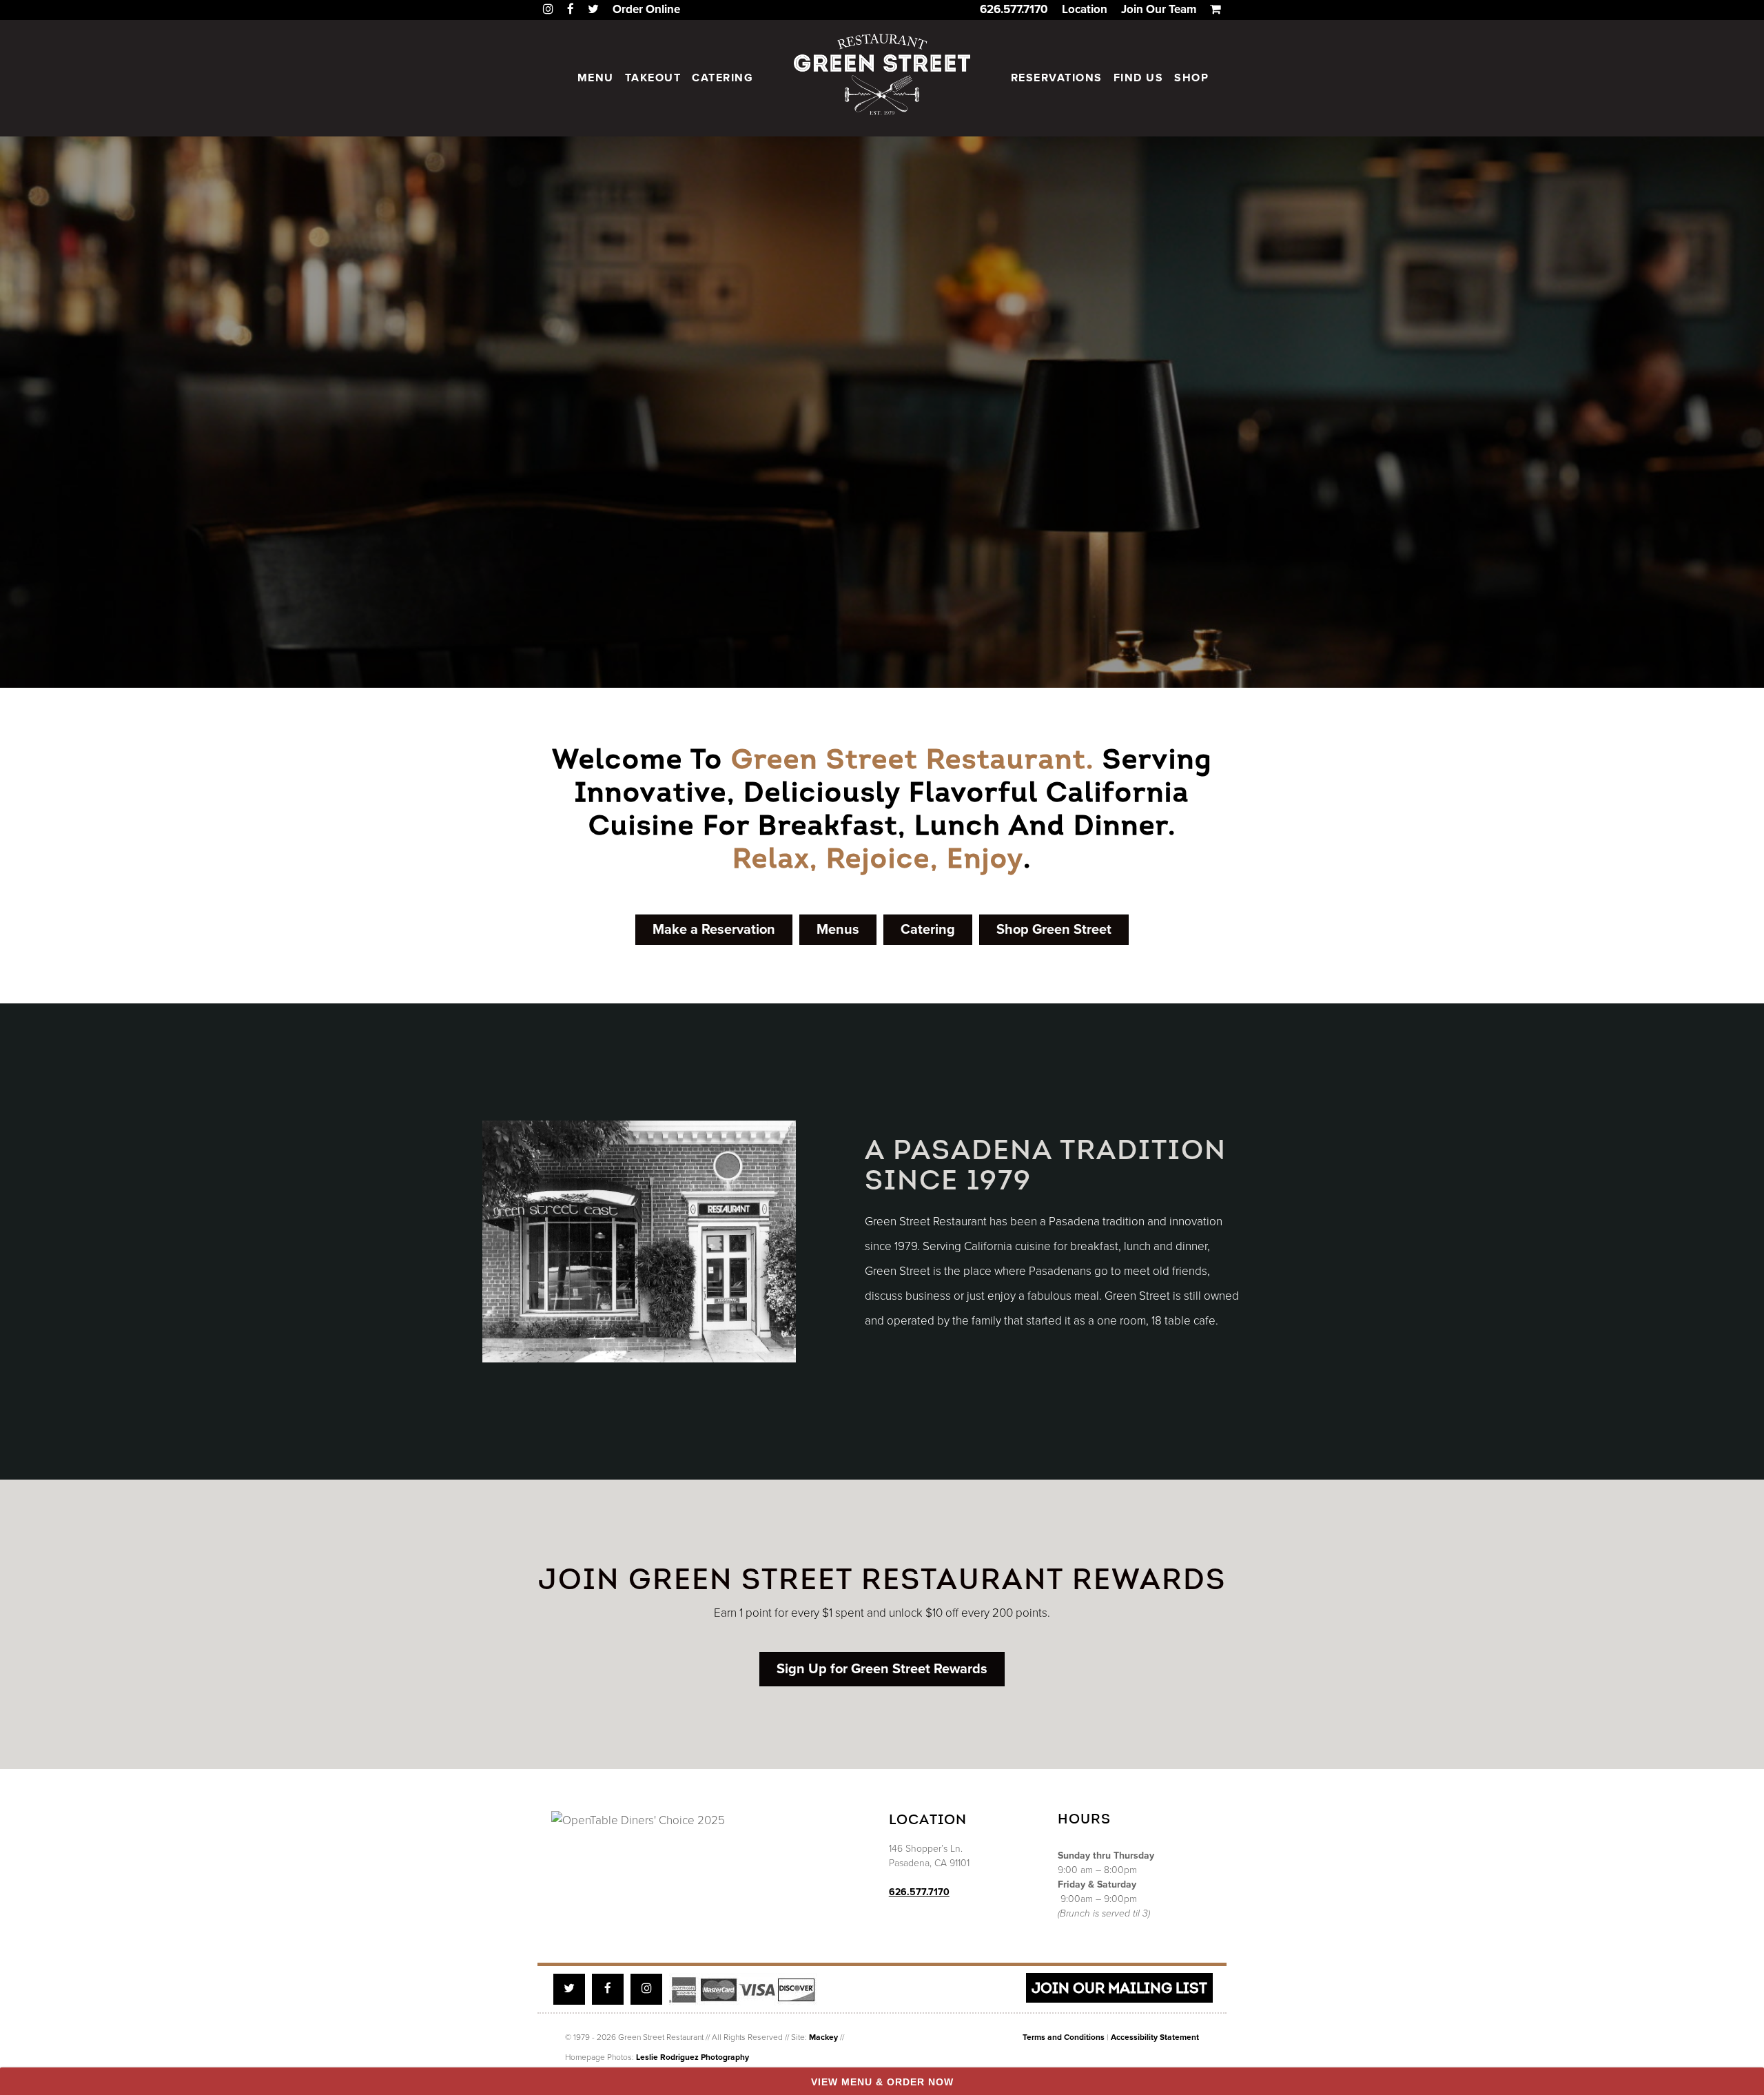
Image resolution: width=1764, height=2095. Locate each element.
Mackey (823, 2037)
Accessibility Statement (1155, 2037)
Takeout (653, 78)
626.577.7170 (1014, 9)
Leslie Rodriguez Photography (693, 2057)
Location (1085, 9)
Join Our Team (1159, 9)
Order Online (646, 9)
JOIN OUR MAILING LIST (1119, 1988)
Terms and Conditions (1064, 2037)
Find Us (1139, 78)
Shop (1191, 78)
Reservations (1057, 78)
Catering (722, 78)
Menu (596, 78)
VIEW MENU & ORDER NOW (882, 2082)
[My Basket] (1216, 9)
